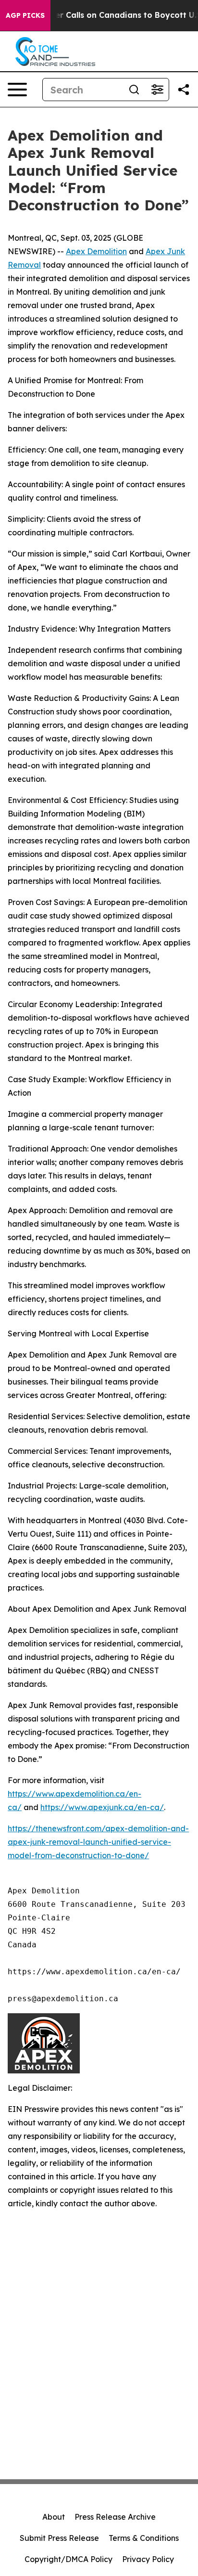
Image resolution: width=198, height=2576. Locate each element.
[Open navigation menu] (17, 90)
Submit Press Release (59, 2538)
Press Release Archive (115, 2517)
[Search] (134, 90)
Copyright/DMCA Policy (68, 2559)
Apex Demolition (96, 251)
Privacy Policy (148, 2559)
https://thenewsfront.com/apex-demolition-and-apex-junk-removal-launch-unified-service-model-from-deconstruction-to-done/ (98, 1842)
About (54, 2517)
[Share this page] (184, 90)
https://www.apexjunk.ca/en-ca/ (102, 1807)
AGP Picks (25, 15)
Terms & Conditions (144, 2538)
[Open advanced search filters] (157, 90)
